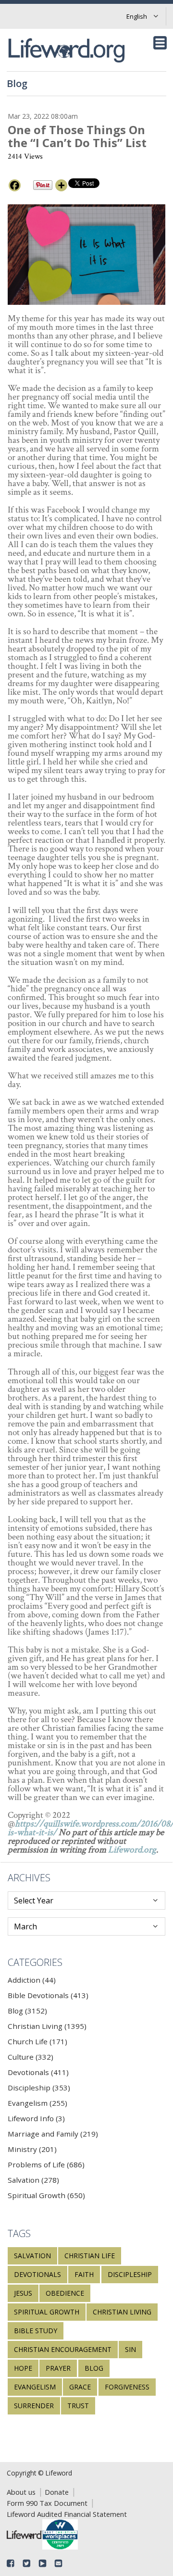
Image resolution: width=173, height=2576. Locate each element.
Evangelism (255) (37, 2103)
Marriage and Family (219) (53, 2134)
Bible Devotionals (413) (48, 1995)
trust (78, 2406)
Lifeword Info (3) (36, 2118)
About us (21, 2492)
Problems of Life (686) (46, 2164)
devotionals (37, 2274)
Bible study (36, 2331)
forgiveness (127, 2387)
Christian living (122, 2312)
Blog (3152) (27, 2011)
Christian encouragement (63, 2349)
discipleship (130, 2274)
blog (94, 2368)
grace (80, 2387)
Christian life (90, 2256)
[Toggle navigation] (160, 43)
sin (130, 2349)
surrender (34, 2406)
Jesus (23, 2293)
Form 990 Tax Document (47, 2503)
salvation (32, 2256)
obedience (65, 2293)
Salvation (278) (33, 2180)
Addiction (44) (32, 1980)
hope (23, 2368)
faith (84, 2274)
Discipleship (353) (39, 2088)
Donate (57, 2492)
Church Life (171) (37, 2041)
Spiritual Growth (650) (46, 2195)
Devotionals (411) (38, 2072)
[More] (61, 185)
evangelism (35, 2387)
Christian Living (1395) (47, 2026)
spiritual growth (47, 2312)
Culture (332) (31, 2057)
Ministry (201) (32, 2149)
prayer (58, 2368)
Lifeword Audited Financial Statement (67, 2514)
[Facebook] (15, 185)
